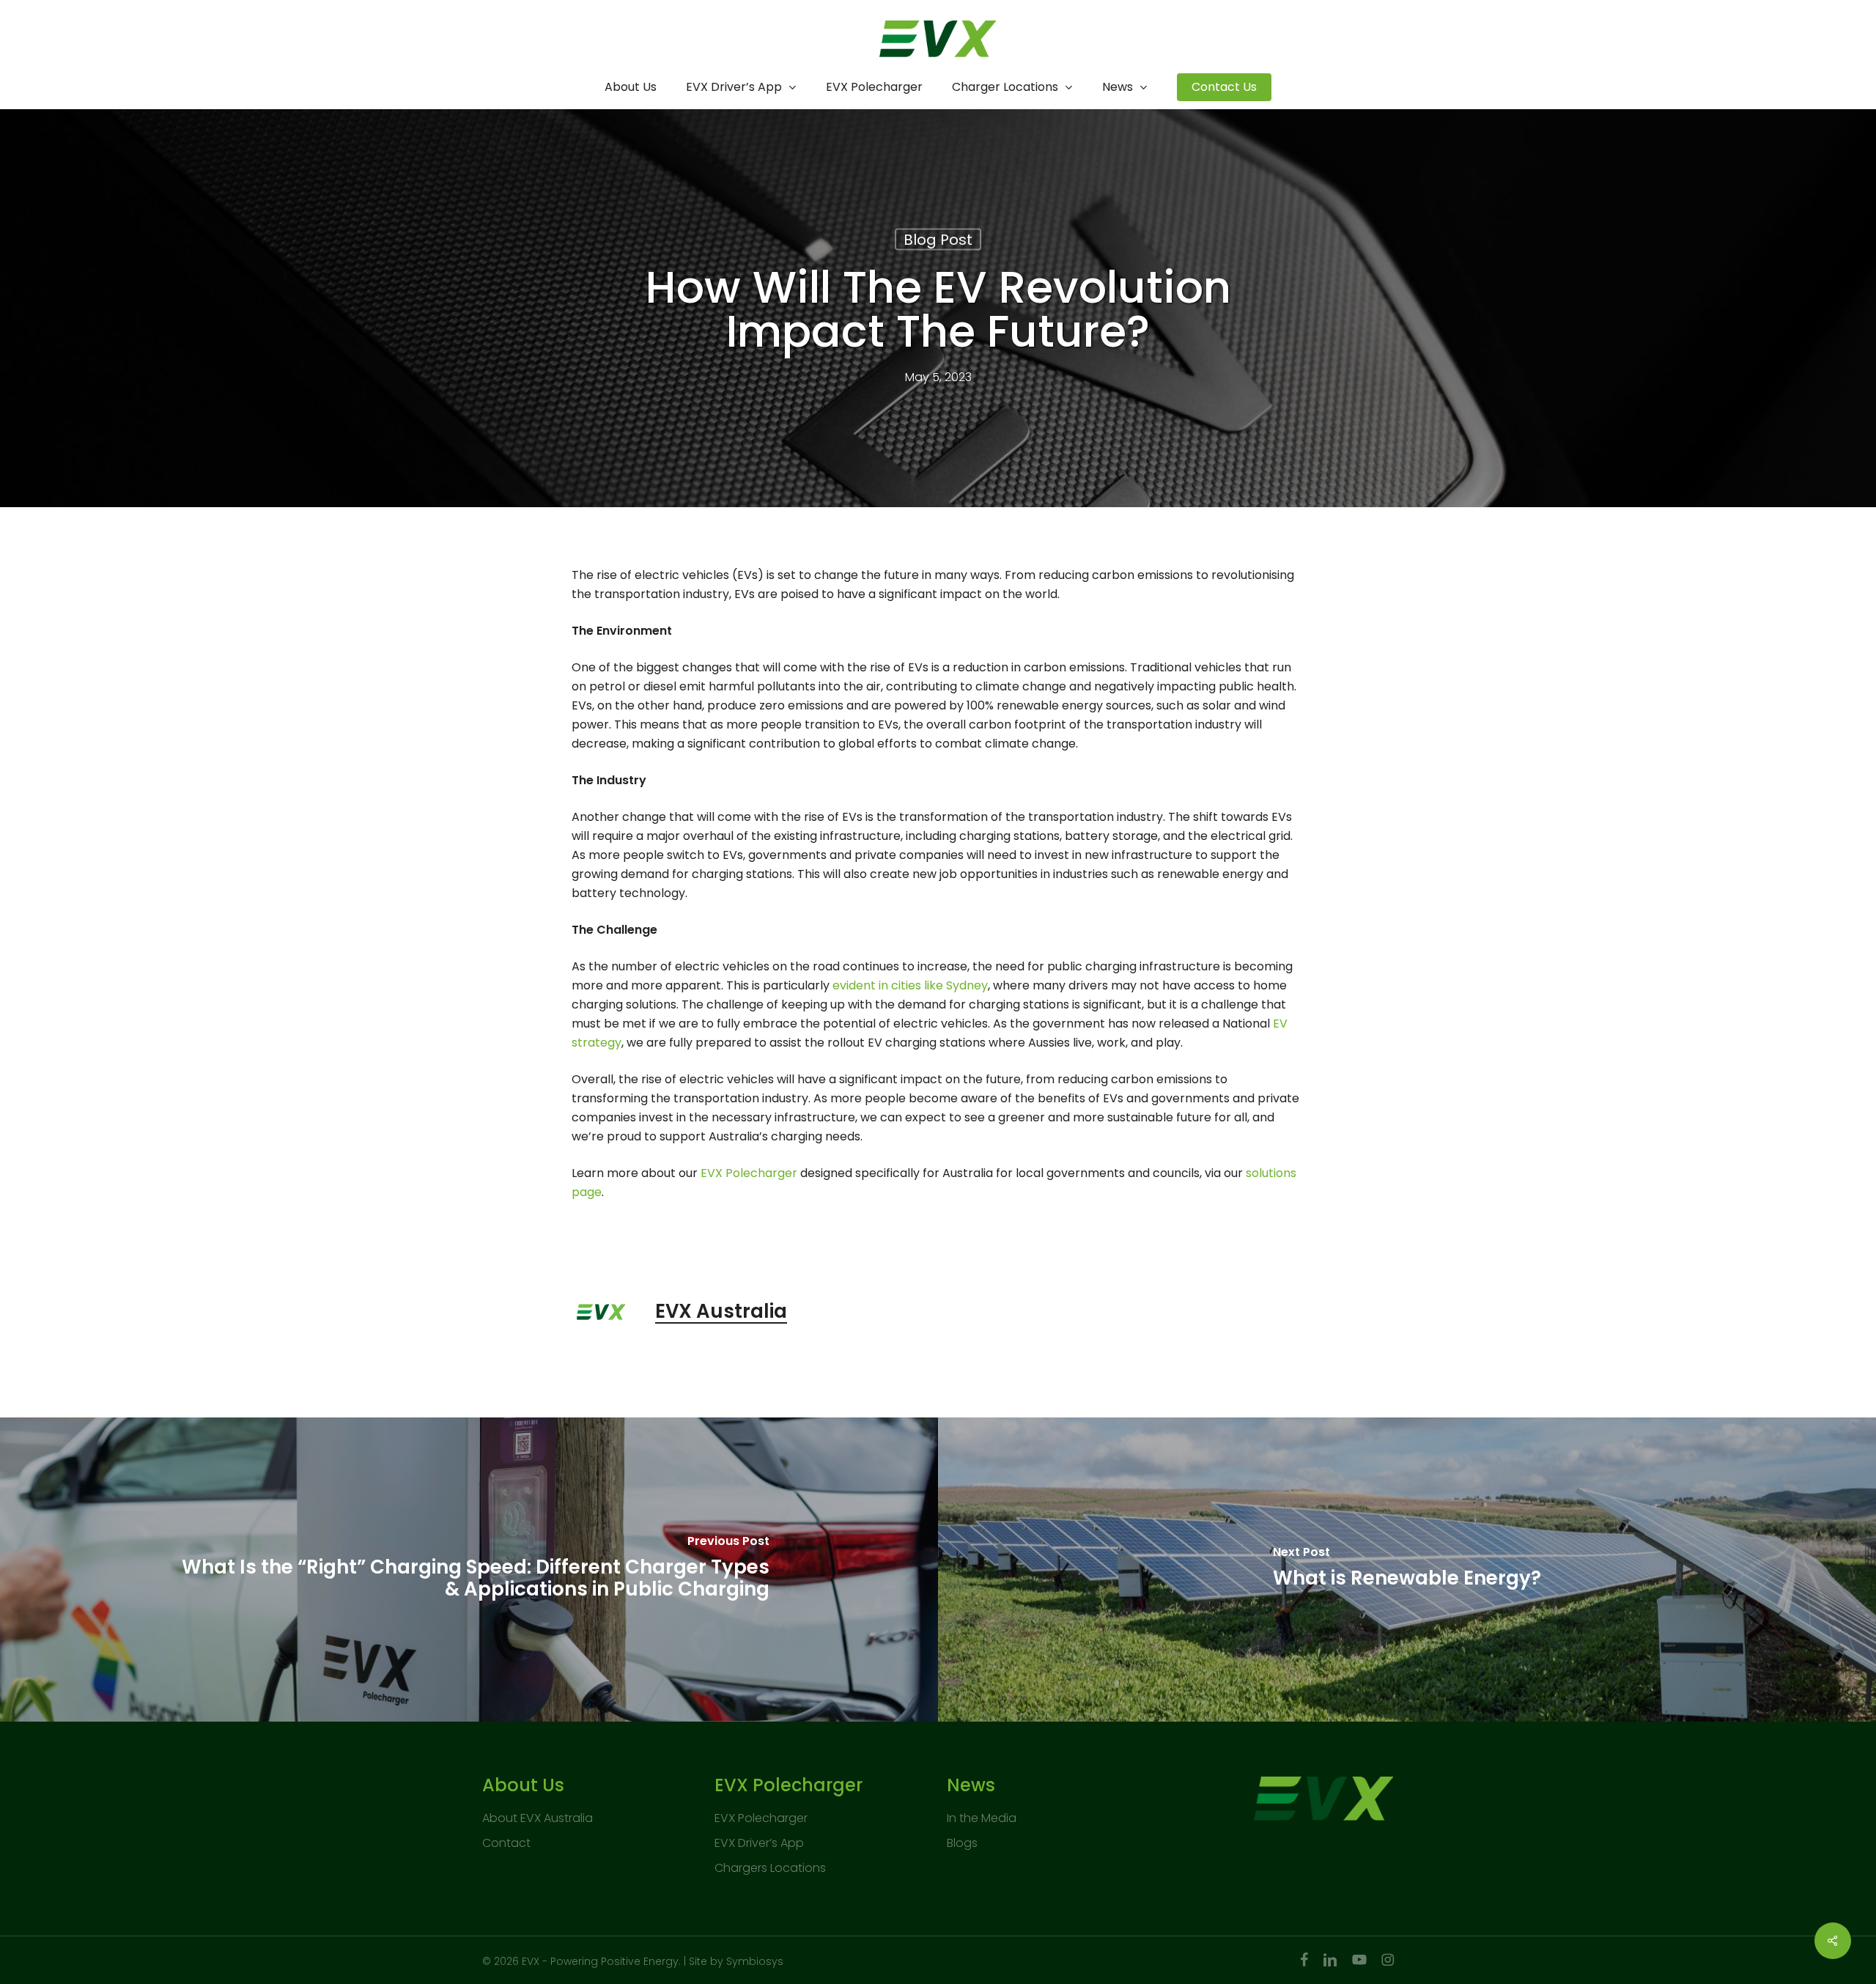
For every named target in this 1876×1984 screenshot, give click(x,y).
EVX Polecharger (761, 1818)
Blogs (962, 1843)
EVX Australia (721, 1311)
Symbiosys (755, 1961)
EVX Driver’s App (759, 1843)
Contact (506, 1843)
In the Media (982, 1818)
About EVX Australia (538, 1818)
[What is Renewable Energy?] (1407, 1570)
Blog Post (938, 240)
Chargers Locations (770, 1868)
